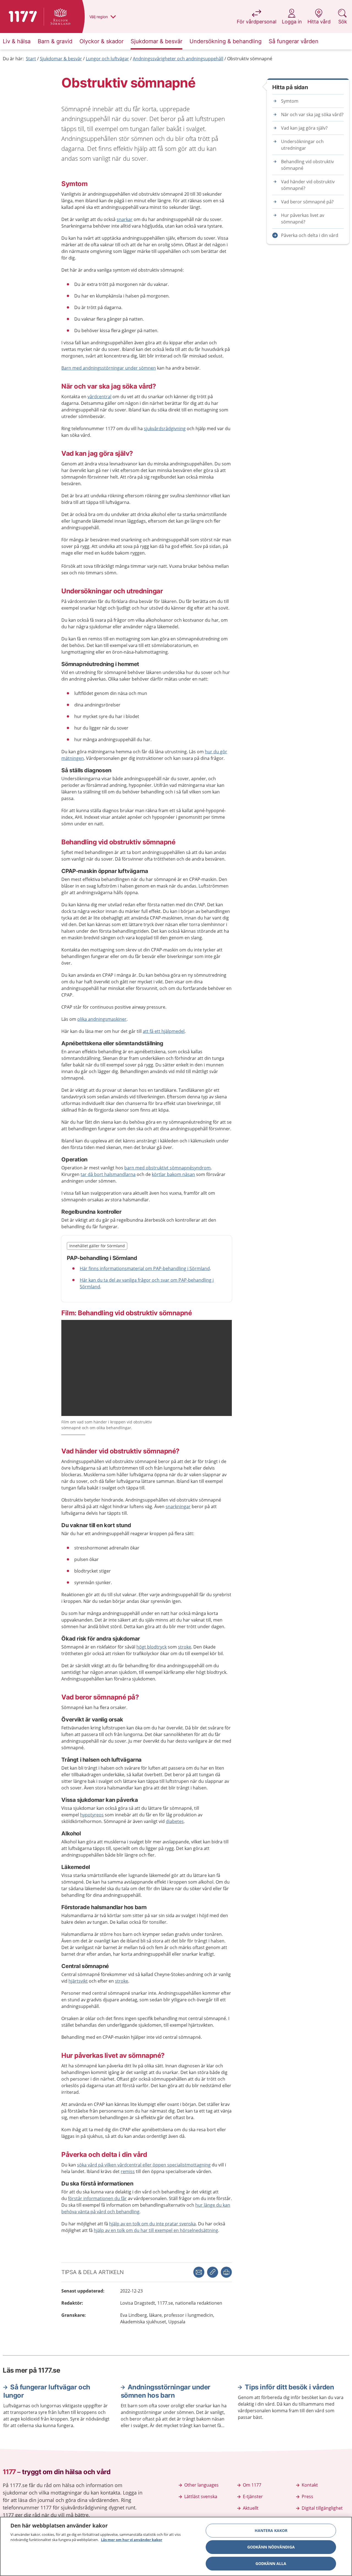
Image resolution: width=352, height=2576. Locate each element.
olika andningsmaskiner (102, 1019)
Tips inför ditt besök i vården (289, 2387)
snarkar (125, 219)
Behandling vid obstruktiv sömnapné (307, 165)
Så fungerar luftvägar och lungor (47, 2391)
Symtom (290, 101)
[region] (176, 2546)
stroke (185, 1647)
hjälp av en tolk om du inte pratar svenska (152, 2224)
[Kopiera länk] (213, 2272)
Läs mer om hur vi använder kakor (132, 2540)
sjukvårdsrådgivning (165, 429)
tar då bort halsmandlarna (108, 1174)
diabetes (175, 1821)
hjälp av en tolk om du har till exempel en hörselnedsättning (156, 2230)
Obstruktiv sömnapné (250, 59)
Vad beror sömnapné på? (307, 202)
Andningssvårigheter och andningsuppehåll (178, 59)
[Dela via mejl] (199, 2272)
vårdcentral (99, 397)
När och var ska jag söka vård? (312, 114)
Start (31, 59)
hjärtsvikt (78, 1981)
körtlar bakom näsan (173, 1174)
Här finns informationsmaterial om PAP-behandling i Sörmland (145, 1268)
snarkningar (178, 1507)
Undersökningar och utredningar (302, 145)
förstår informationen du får (97, 2198)
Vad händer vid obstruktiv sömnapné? (308, 185)
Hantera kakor (271, 2530)
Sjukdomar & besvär (61, 59)
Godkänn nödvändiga (271, 2547)
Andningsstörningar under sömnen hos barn (166, 2391)
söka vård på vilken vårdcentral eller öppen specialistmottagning (144, 2165)
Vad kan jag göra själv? (304, 128)
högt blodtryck (152, 1647)
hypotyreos (92, 1815)
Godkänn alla (271, 2563)
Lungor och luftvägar (107, 59)
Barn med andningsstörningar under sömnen (109, 368)
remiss (128, 2171)
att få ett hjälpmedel (164, 1031)
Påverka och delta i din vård (310, 235)
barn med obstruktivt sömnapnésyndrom (167, 1168)
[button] (226, 2272)
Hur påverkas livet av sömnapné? (303, 219)
